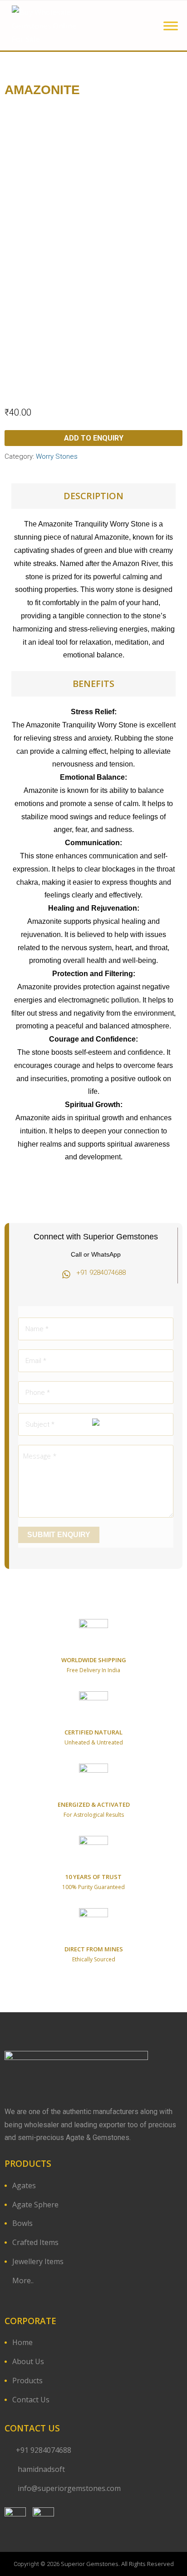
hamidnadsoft (40, 2469)
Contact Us (31, 2400)
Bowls (22, 2223)
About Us (28, 2361)
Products (27, 2381)
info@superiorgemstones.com (69, 2488)
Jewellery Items (38, 2261)
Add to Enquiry (94, 438)
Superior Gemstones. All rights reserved (117, 2564)
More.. (23, 2280)
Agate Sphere (35, 2205)
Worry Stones (57, 456)
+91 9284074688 (44, 2450)
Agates (24, 2185)
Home (22, 2342)
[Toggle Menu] (171, 26)
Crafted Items (35, 2242)
